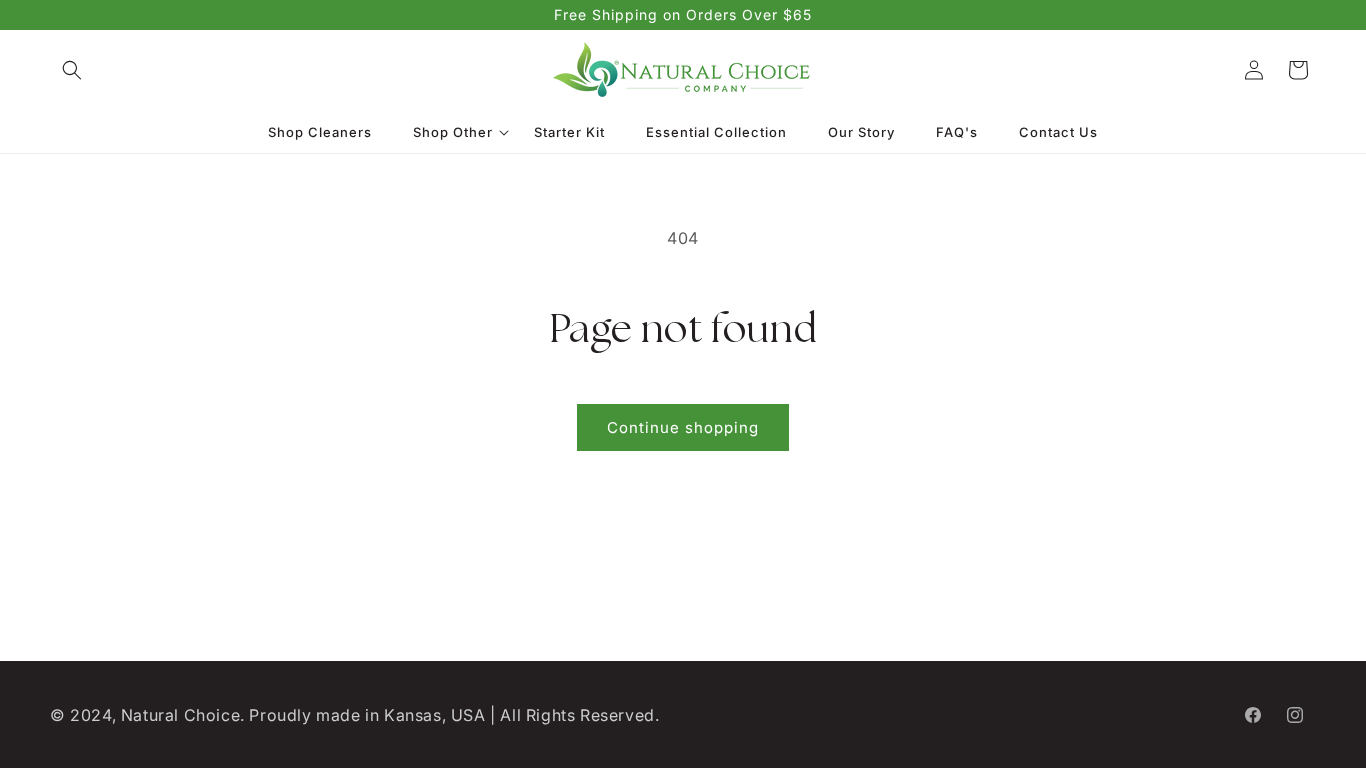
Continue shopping (683, 427)
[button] (72, 70)
